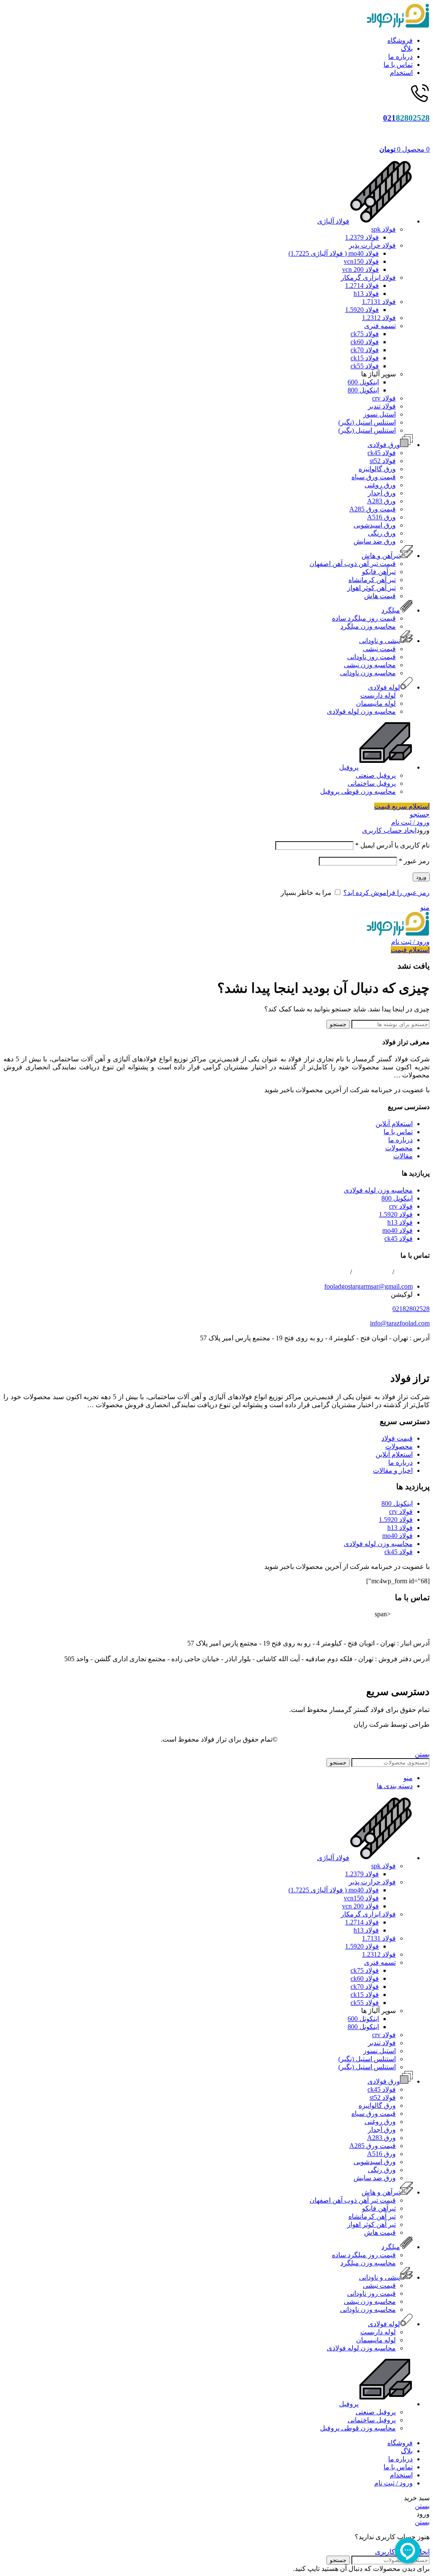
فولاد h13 (366, 294)
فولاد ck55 (365, 366)
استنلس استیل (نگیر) (367, 422)
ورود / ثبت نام (393, 2483)
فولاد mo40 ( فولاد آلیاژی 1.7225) (334, 253)
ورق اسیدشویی (375, 525)
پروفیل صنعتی (376, 775)
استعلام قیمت (410, 950)
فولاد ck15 (365, 358)
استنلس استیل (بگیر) (367, 430)
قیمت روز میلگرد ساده (364, 618)
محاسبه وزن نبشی (370, 665)
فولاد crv (384, 398)
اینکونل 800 (363, 390)
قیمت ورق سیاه (374, 477)
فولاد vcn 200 (360, 269)
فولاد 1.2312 (379, 318)
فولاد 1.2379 (362, 237)
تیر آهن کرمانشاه (372, 580)
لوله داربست (378, 695)
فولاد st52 (383, 461)
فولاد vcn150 (361, 261)
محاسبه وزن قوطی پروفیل (358, 791)
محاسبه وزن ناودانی (368, 673)
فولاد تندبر (382, 406)
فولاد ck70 (365, 350)
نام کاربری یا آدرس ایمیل (392, 845)
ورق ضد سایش (375, 541)
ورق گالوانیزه (377, 469)
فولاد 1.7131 (379, 302)
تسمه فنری (380, 326)
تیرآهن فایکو (379, 572)
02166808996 (372, 1272)
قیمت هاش (380, 596)
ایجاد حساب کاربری (389, 830)
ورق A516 (381, 517)
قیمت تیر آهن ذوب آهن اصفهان (353, 564)
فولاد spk (384, 229)
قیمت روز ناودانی (371, 657)
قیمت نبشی (379, 649)
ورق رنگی (382, 533)
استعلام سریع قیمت (402, 806)
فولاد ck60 (365, 342)
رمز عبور (414, 861)
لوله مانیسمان (376, 703)
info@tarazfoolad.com (400, 1323)
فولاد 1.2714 (362, 286)
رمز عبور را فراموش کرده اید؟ (386, 893)
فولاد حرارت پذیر (372, 245)
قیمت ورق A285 (373, 509)
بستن (422, 1754)
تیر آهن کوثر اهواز (371, 588)
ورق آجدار (382, 493)
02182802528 (411, 1309)
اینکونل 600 (363, 382)
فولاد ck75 (365, 334)
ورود (421, 877)
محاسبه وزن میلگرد (368, 626)
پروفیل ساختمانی (372, 783)
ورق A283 (381, 501)
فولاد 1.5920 (362, 310)
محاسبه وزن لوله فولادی (361, 711)
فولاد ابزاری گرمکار (368, 277)
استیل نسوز (380, 414)
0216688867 (413, 1272)
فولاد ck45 (382, 453)
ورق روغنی (380, 485)
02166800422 (330, 1272)
